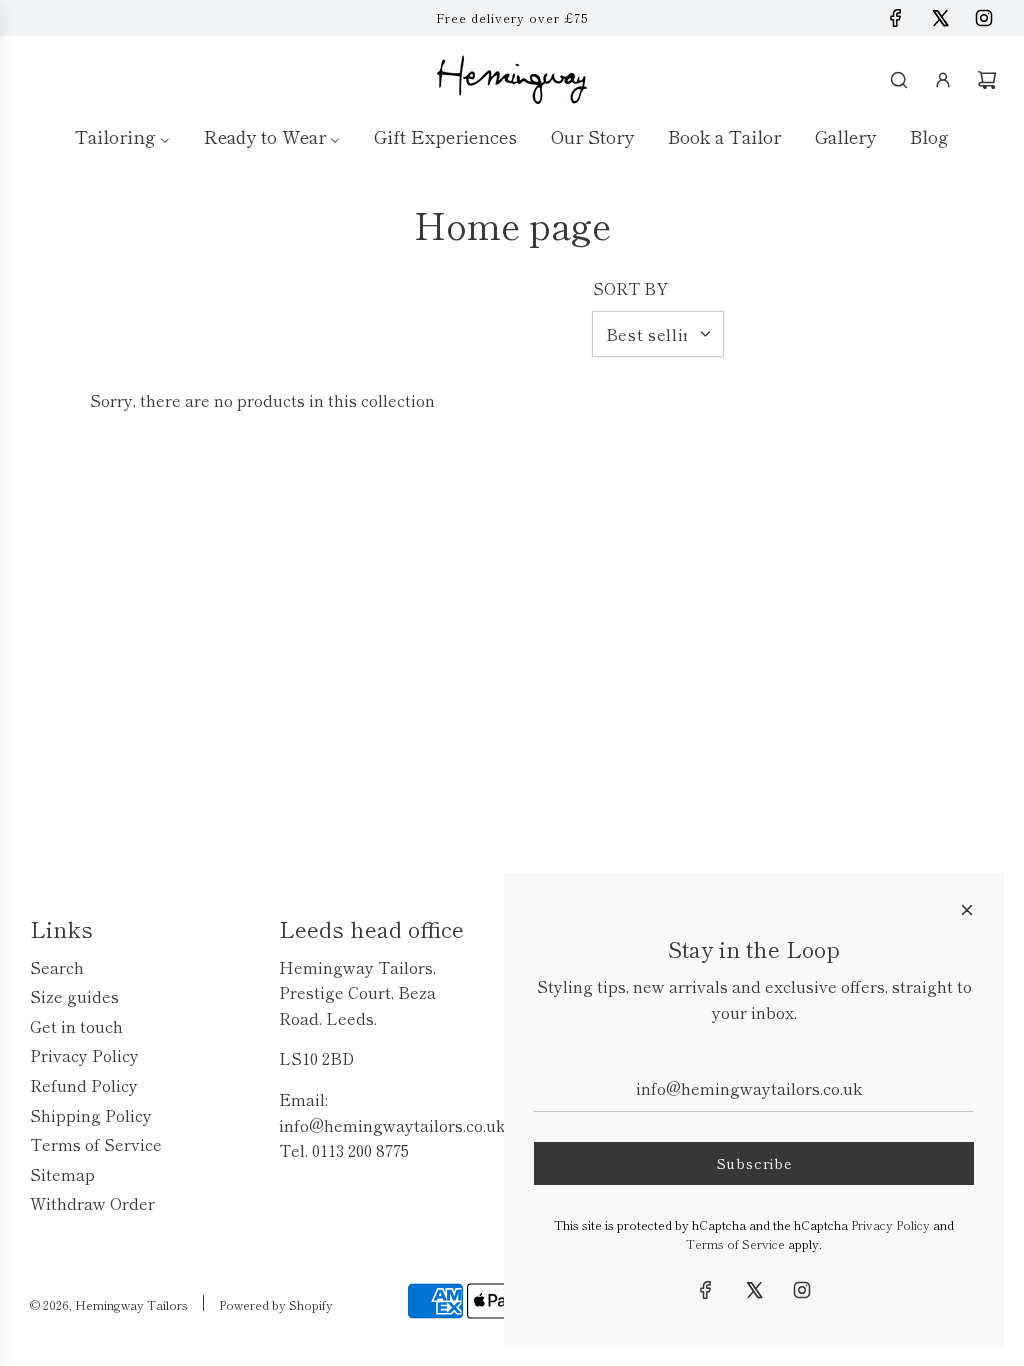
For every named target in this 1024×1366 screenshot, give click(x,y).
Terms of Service (735, 1243)
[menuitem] (122, 135)
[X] (940, 18)
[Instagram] (984, 18)
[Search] (899, 80)
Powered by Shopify (276, 1304)
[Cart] (987, 80)
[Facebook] (896, 18)
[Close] (967, 910)
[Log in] (943, 80)
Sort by (630, 288)
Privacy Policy (890, 1224)
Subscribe (754, 1163)
